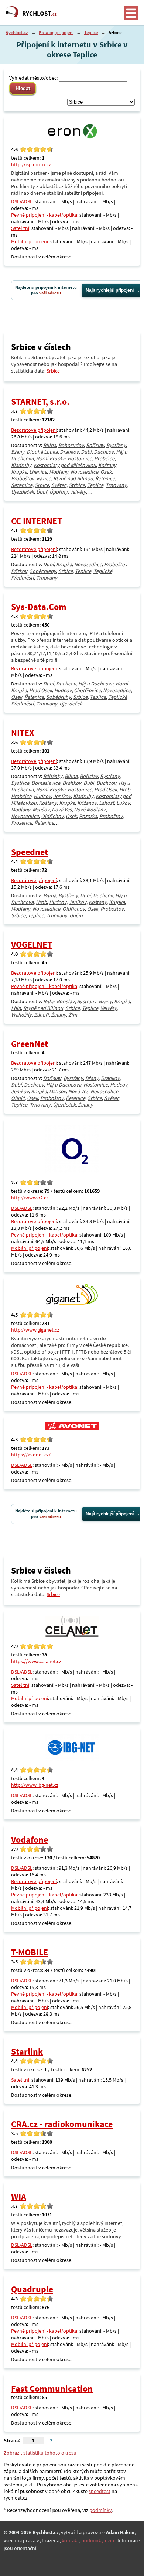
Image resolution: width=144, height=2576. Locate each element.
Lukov (123, 803)
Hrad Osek (41, 690)
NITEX (23, 733)
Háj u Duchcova (96, 684)
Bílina (50, 445)
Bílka (49, 1001)
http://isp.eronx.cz (31, 164)
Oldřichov (52, 816)
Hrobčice (104, 458)
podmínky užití (98, 2540)
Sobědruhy (59, 697)
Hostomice (80, 458)
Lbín (16, 1008)
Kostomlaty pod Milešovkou (65, 465)
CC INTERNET (37, 521)
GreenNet (30, 1044)
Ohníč (18, 1098)
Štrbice (77, 485)
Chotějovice (87, 690)
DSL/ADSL (22, 201)
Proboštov (23, 478)
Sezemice (22, 485)
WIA (19, 2197)
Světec (59, 485)
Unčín (76, 915)
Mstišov (41, 810)
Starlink (27, 2051)
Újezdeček (23, 492)
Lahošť (107, 803)
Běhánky (53, 776)
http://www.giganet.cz (35, 1330)
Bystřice (20, 783)
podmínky (100, 2510)
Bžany (18, 452)
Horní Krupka (51, 458)
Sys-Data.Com (39, 607)
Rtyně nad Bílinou (73, 478)
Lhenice (38, 472)
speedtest (100, 2491)
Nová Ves (62, 810)
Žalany (59, 1015)
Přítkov (19, 571)
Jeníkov (62, 796)
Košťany (107, 465)
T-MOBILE (30, 1952)
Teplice (91, 32)
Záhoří (41, 1015)
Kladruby (21, 465)
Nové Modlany (90, 810)
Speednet (30, 852)
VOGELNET (32, 945)
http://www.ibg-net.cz (35, 1785)
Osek (106, 472)
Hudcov (63, 690)
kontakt (70, 2540)
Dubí (86, 452)
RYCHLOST (40, 13)
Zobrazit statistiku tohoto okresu (40, 2453)
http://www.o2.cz (30, 1198)
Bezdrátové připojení (34, 430)
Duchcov (104, 452)
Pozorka (88, 816)
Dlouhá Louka (42, 452)
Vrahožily (21, 1015)
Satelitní (20, 228)
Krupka (19, 472)
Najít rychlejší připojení (110, 290)
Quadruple (32, 2289)
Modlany (59, 472)
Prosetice (22, 823)
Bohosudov (71, 445)
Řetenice (105, 478)
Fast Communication (52, 2388)
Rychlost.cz (17, 32)
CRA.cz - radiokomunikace (62, 2124)
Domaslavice (46, 783)
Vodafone (30, 1840)
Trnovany (116, 485)
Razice (44, 478)
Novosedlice (84, 472)
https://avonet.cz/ (31, 1455)
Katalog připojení (56, 32)
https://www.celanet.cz (36, 1661)
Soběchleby (43, 571)
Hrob (125, 790)
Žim (73, 1015)
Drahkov (69, 452)
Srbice (53, 371)
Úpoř (42, 492)
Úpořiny (59, 492)
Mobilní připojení (30, 241)
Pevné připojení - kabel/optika (44, 215)
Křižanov (87, 803)
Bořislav (95, 445)
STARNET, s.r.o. (40, 402)
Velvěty (78, 492)
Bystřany (116, 445)
